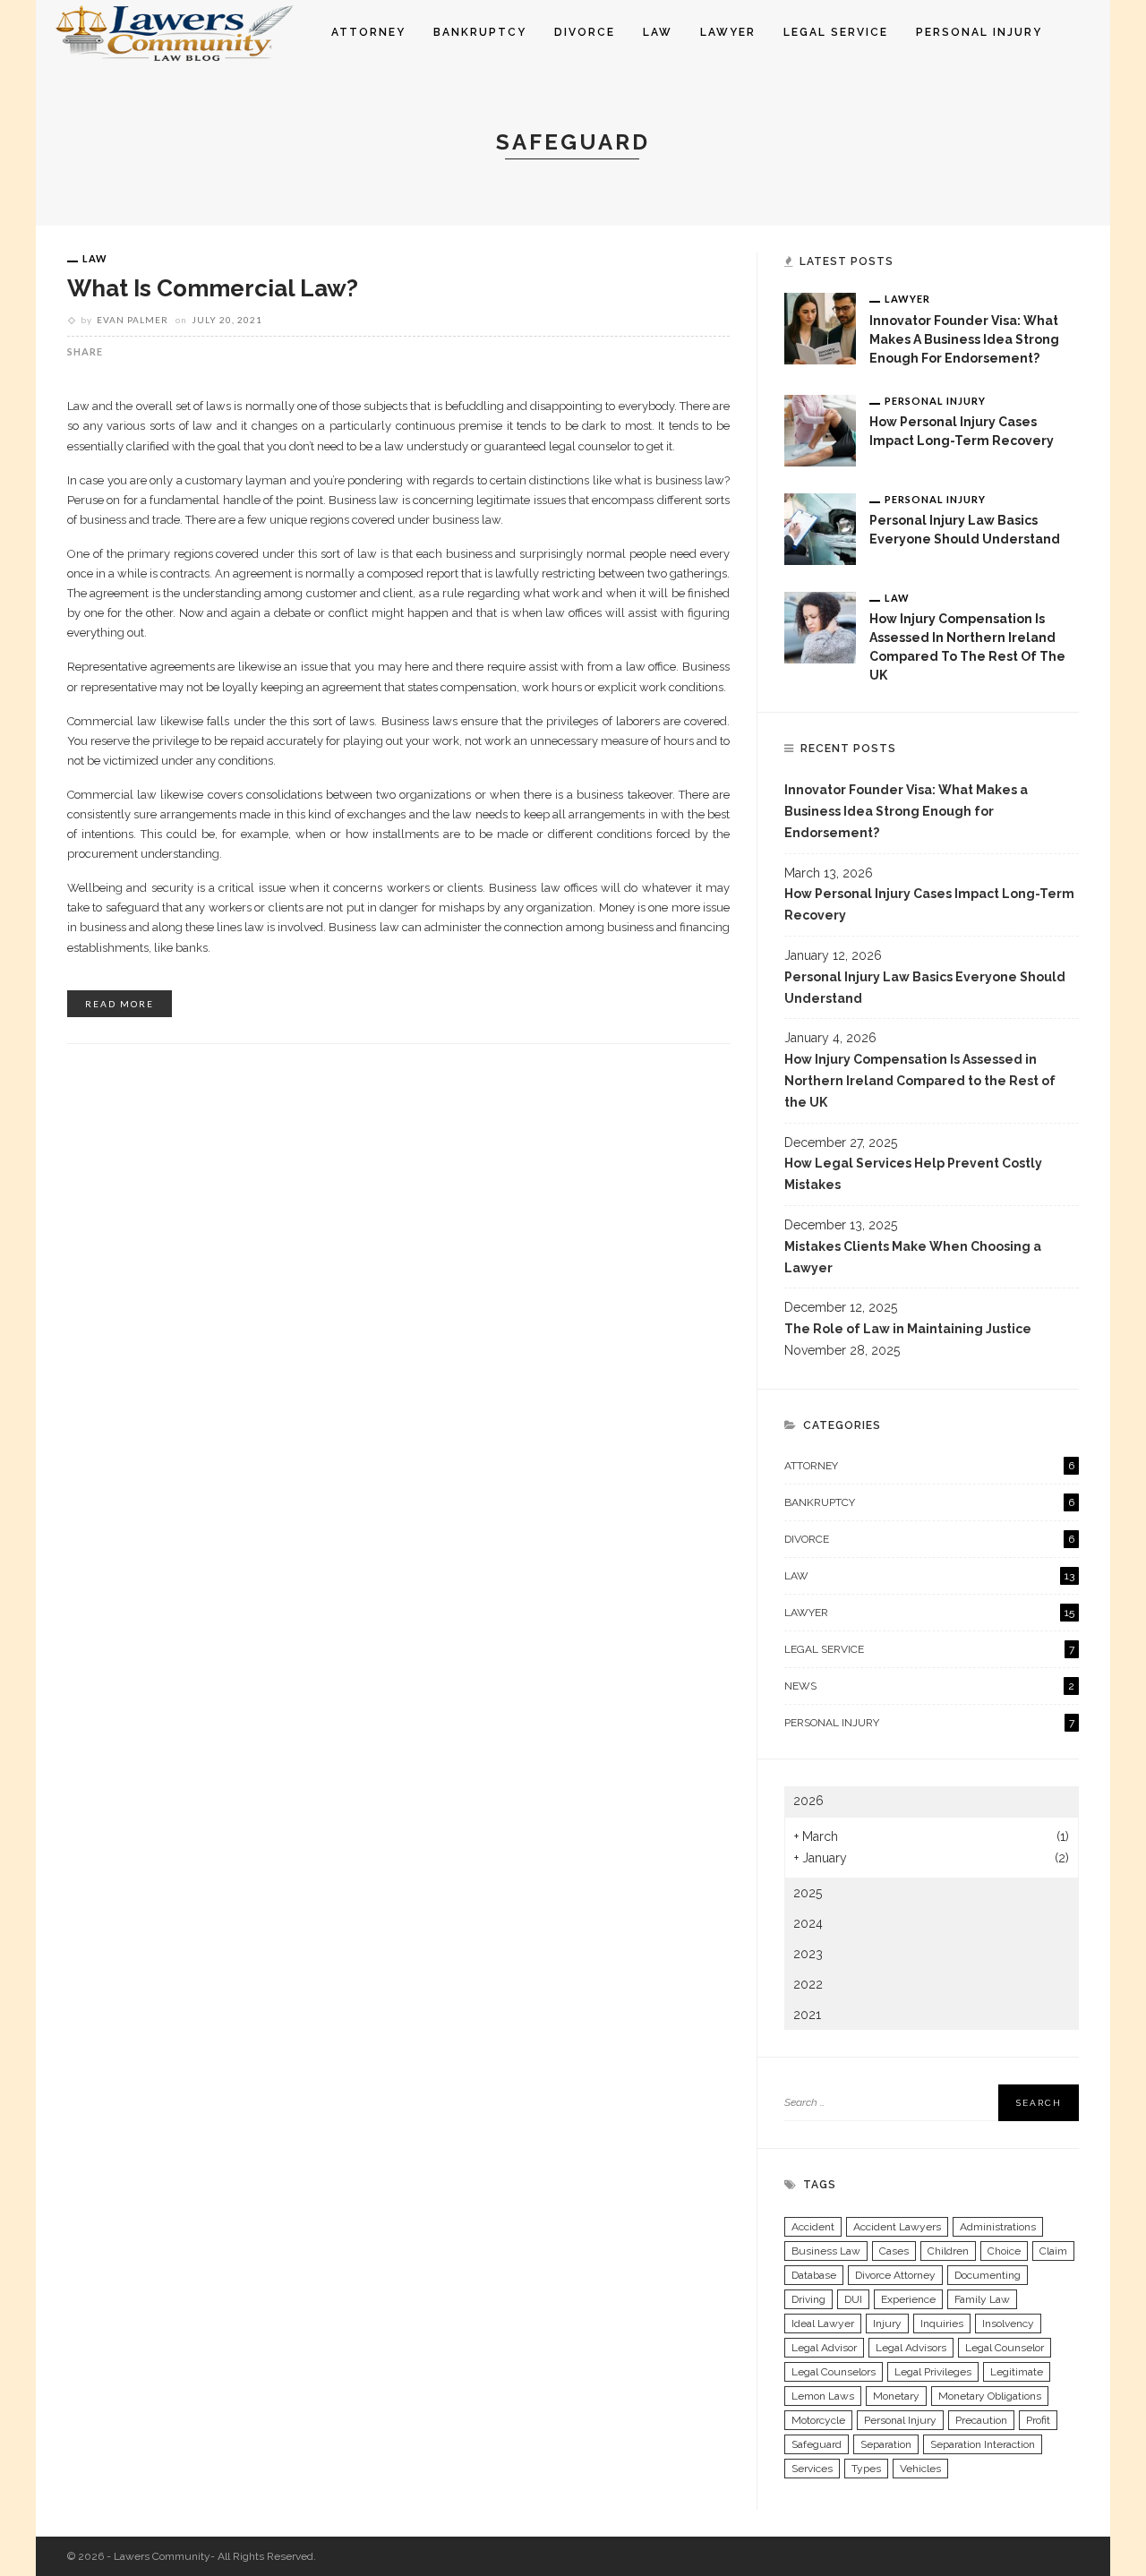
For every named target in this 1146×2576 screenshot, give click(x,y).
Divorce (585, 32)
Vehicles (920, 2469)
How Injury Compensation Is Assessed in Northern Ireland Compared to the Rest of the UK (920, 1081)
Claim (1053, 2251)
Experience (908, 2299)
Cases (894, 2251)
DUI (853, 2299)
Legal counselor (1005, 2348)
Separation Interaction (983, 2444)
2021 (807, 2015)
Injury (887, 2324)
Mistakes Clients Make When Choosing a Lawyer (913, 1257)
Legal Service (836, 32)
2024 (808, 1923)
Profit (1038, 2420)
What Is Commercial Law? (213, 288)
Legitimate (1017, 2372)
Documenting (988, 2275)
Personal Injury (979, 32)
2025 (808, 1893)
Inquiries (942, 2324)
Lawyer (728, 32)
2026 (808, 1801)
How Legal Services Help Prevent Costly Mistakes (913, 1174)
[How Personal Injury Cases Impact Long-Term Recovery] (820, 429)
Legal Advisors (911, 2348)
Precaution (981, 2420)
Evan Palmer (133, 320)
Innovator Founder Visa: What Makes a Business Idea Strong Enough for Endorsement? (964, 339)
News (929, 1686)
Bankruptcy (480, 32)
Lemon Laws (823, 2396)
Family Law (982, 2299)
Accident (813, 2227)
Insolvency (1008, 2324)
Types (866, 2469)
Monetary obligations (990, 2396)
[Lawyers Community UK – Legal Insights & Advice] (176, 31)
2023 (808, 1954)
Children (948, 2251)
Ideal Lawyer (823, 2324)
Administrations (998, 2227)
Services (812, 2469)
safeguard (817, 2444)
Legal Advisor (824, 2348)
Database (814, 2275)
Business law (826, 2251)
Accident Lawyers (897, 2227)
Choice (1004, 2251)
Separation (886, 2444)
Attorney (368, 32)
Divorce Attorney (895, 2275)
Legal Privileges (933, 2372)
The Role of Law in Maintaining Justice (908, 1329)
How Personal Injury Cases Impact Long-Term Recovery (929, 904)
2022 (808, 1984)
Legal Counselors (834, 2372)
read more (120, 1004)
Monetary (896, 2396)
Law (658, 32)
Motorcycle (818, 2420)
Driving (808, 2299)
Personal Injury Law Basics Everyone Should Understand (925, 988)
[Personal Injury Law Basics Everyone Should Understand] (820, 527)
